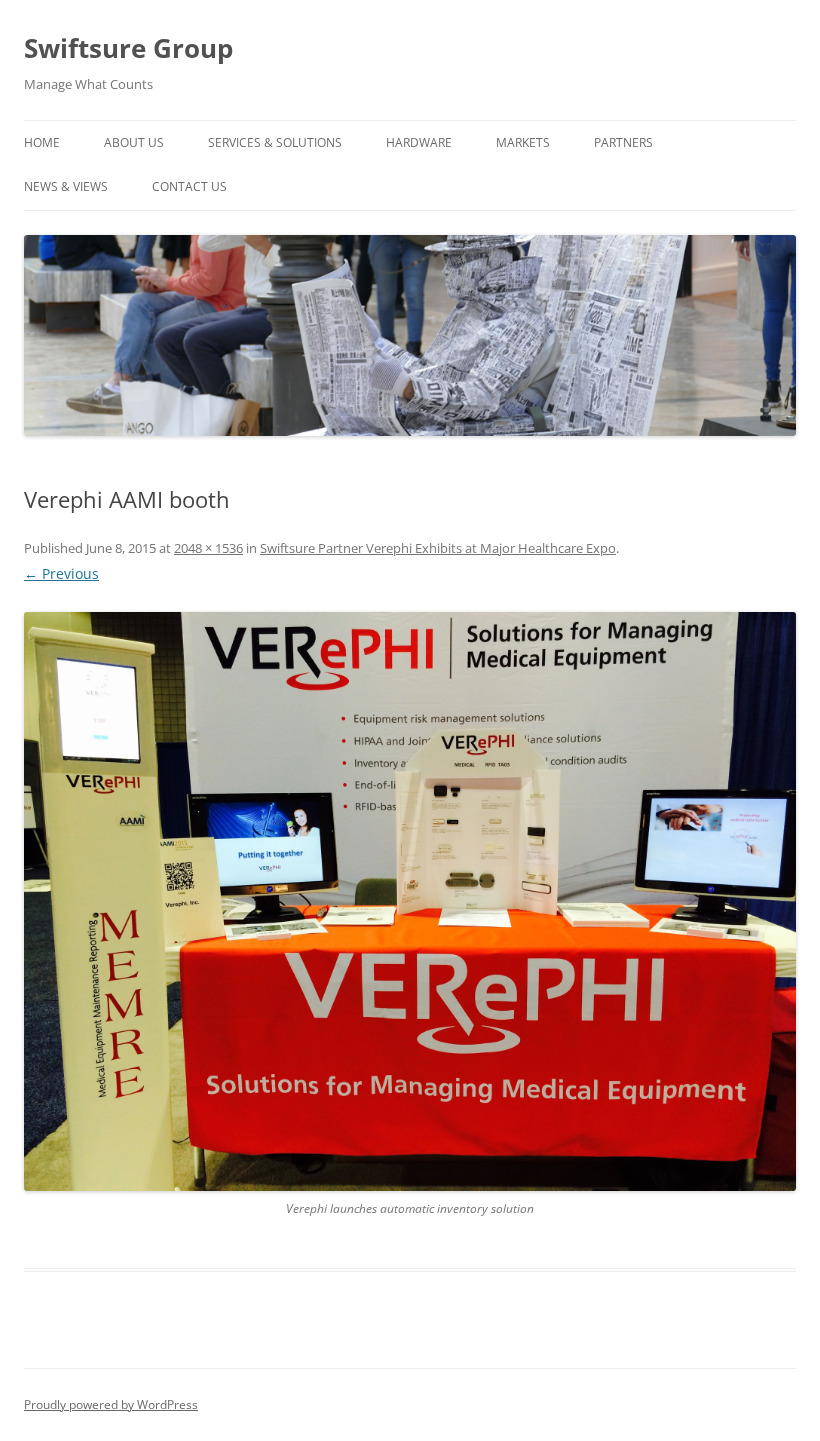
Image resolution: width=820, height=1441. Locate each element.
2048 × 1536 (208, 548)
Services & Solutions (275, 142)
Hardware (419, 142)
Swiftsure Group (128, 48)
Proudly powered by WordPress (111, 1404)
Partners (623, 142)
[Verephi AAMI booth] (410, 901)
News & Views (66, 186)
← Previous (61, 573)
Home (42, 142)
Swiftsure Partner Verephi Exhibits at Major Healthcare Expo (438, 548)
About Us (134, 142)
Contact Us (189, 186)
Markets (523, 142)
